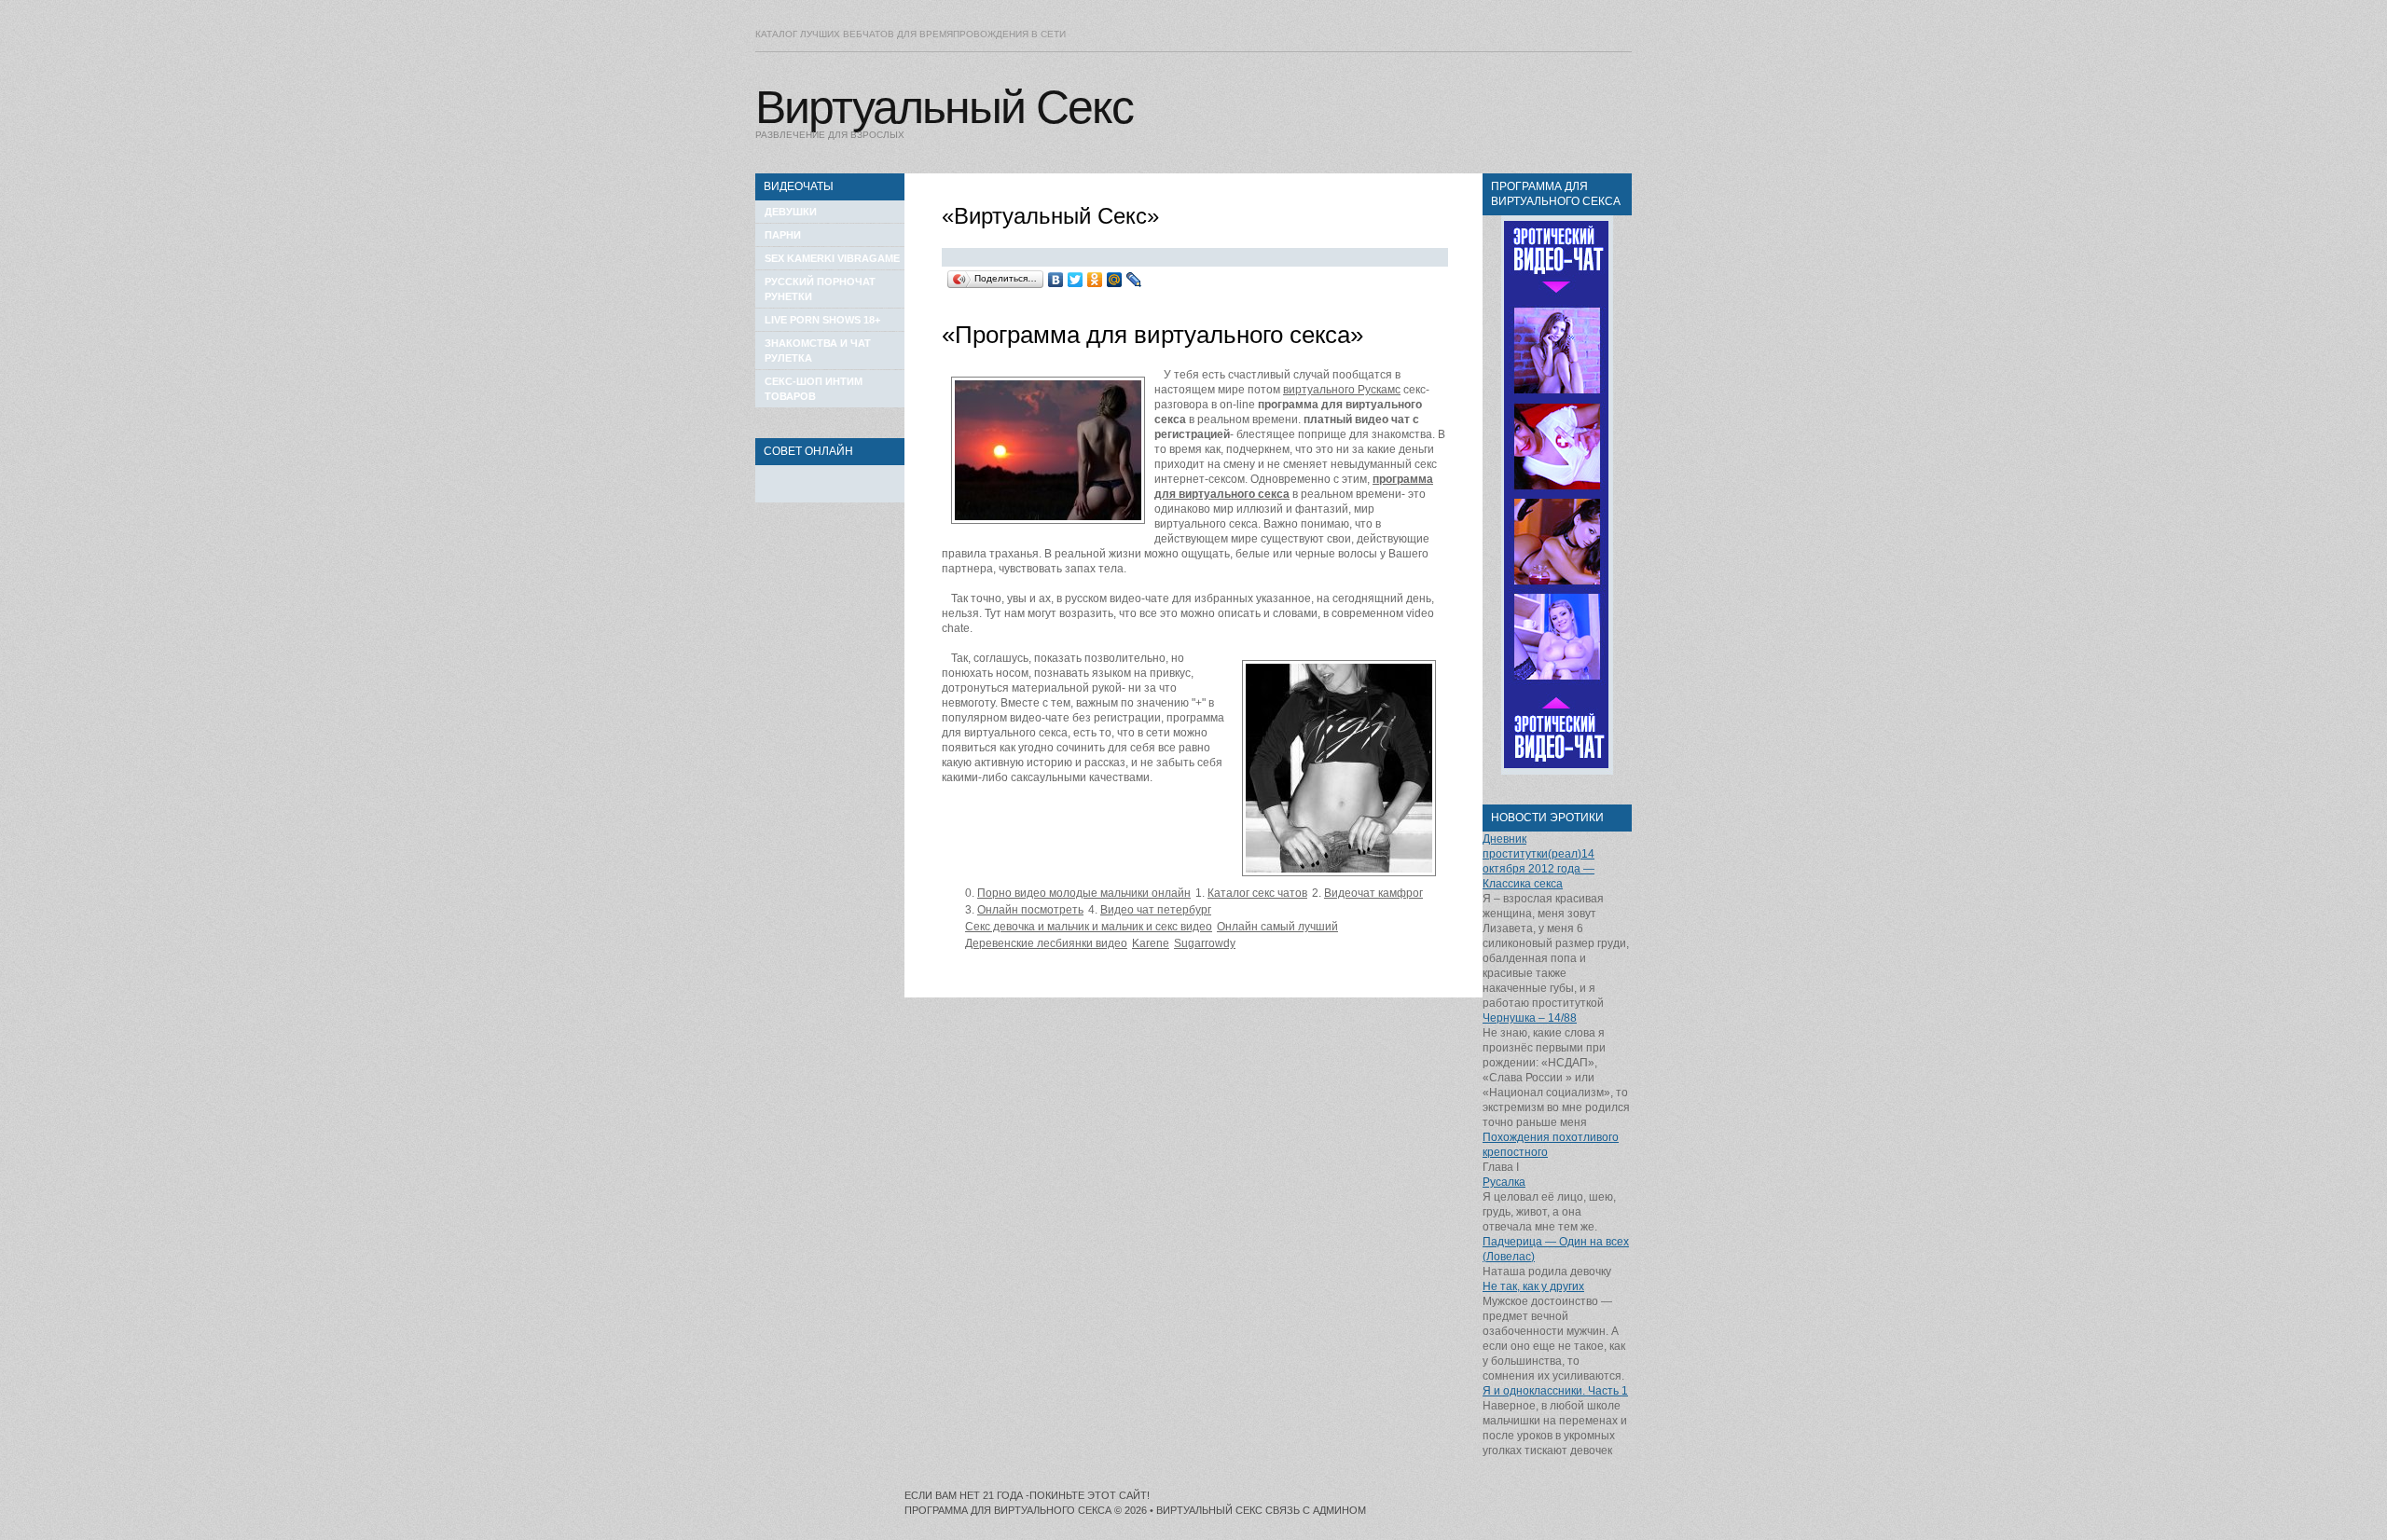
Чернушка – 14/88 (1530, 1018)
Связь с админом (1316, 1510)
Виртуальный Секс (944, 107)
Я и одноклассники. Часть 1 (1555, 1391)
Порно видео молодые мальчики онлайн (1084, 893)
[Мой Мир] (1115, 280)
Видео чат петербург (1156, 910)
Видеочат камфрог (1373, 893)
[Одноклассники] (1095, 280)
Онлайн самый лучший (1277, 927)
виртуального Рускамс (1342, 390)
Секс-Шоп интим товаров (814, 389)
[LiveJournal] (1134, 280)
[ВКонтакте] (1056, 280)
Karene (1151, 943)
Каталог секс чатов (1257, 893)
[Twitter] (1076, 280)
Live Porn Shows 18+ (822, 320)
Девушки (791, 212)
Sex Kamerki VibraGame (832, 258)
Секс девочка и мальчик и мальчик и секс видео (1089, 927)
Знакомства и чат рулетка (818, 351)
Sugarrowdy (1205, 943)
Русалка (1504, 1182)
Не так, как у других (1533, 1286)
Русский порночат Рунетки (820, 289)
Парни (783, 235)
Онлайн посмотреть (1030, 910)
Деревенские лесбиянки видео (1046, 943)
